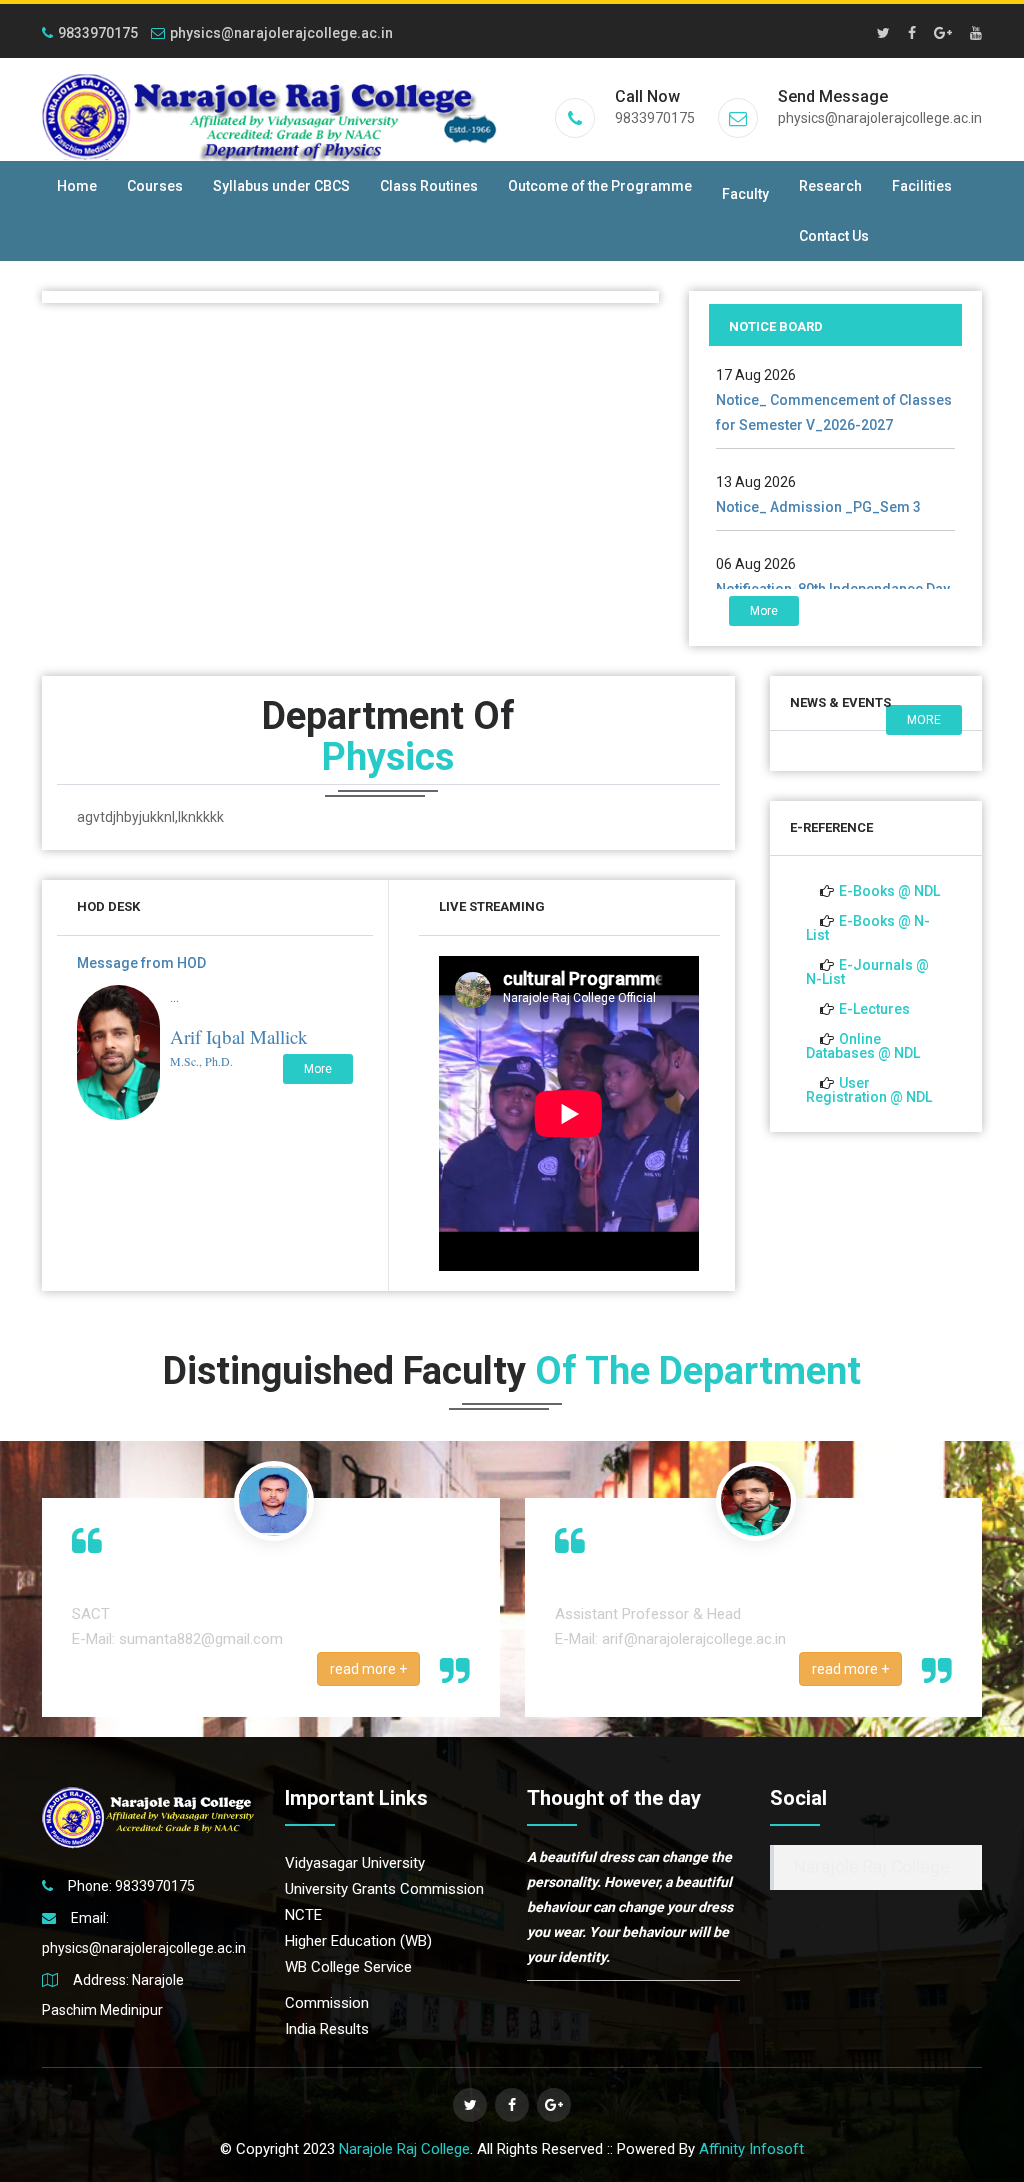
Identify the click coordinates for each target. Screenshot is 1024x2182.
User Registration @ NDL (869, 1090)
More (764, 611)
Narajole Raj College (872, 1867)
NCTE (303, 1915)
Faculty (745, 194)
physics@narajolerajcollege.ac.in (281, 33)
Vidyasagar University (355, 1863)
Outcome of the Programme (600, 186)
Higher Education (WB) (358, 1941)
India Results (327, 2029)
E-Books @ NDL (889, 891)
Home (77, 186)
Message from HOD (141, 963)
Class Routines (429, 186)
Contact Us (834, 236)
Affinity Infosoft (751, 2149)
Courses (155, 186)
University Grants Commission (384, 1889)
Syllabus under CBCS (281, 186)
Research (830, 186)
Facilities (922, 186)
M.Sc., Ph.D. (201, 1061)
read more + (368, 1669)
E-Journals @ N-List (867, 972)
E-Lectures (874, 1009)
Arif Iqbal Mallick (239, 1036)
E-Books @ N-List (868, 928)
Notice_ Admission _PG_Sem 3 (818, 479)
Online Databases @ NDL (863, 1046)
